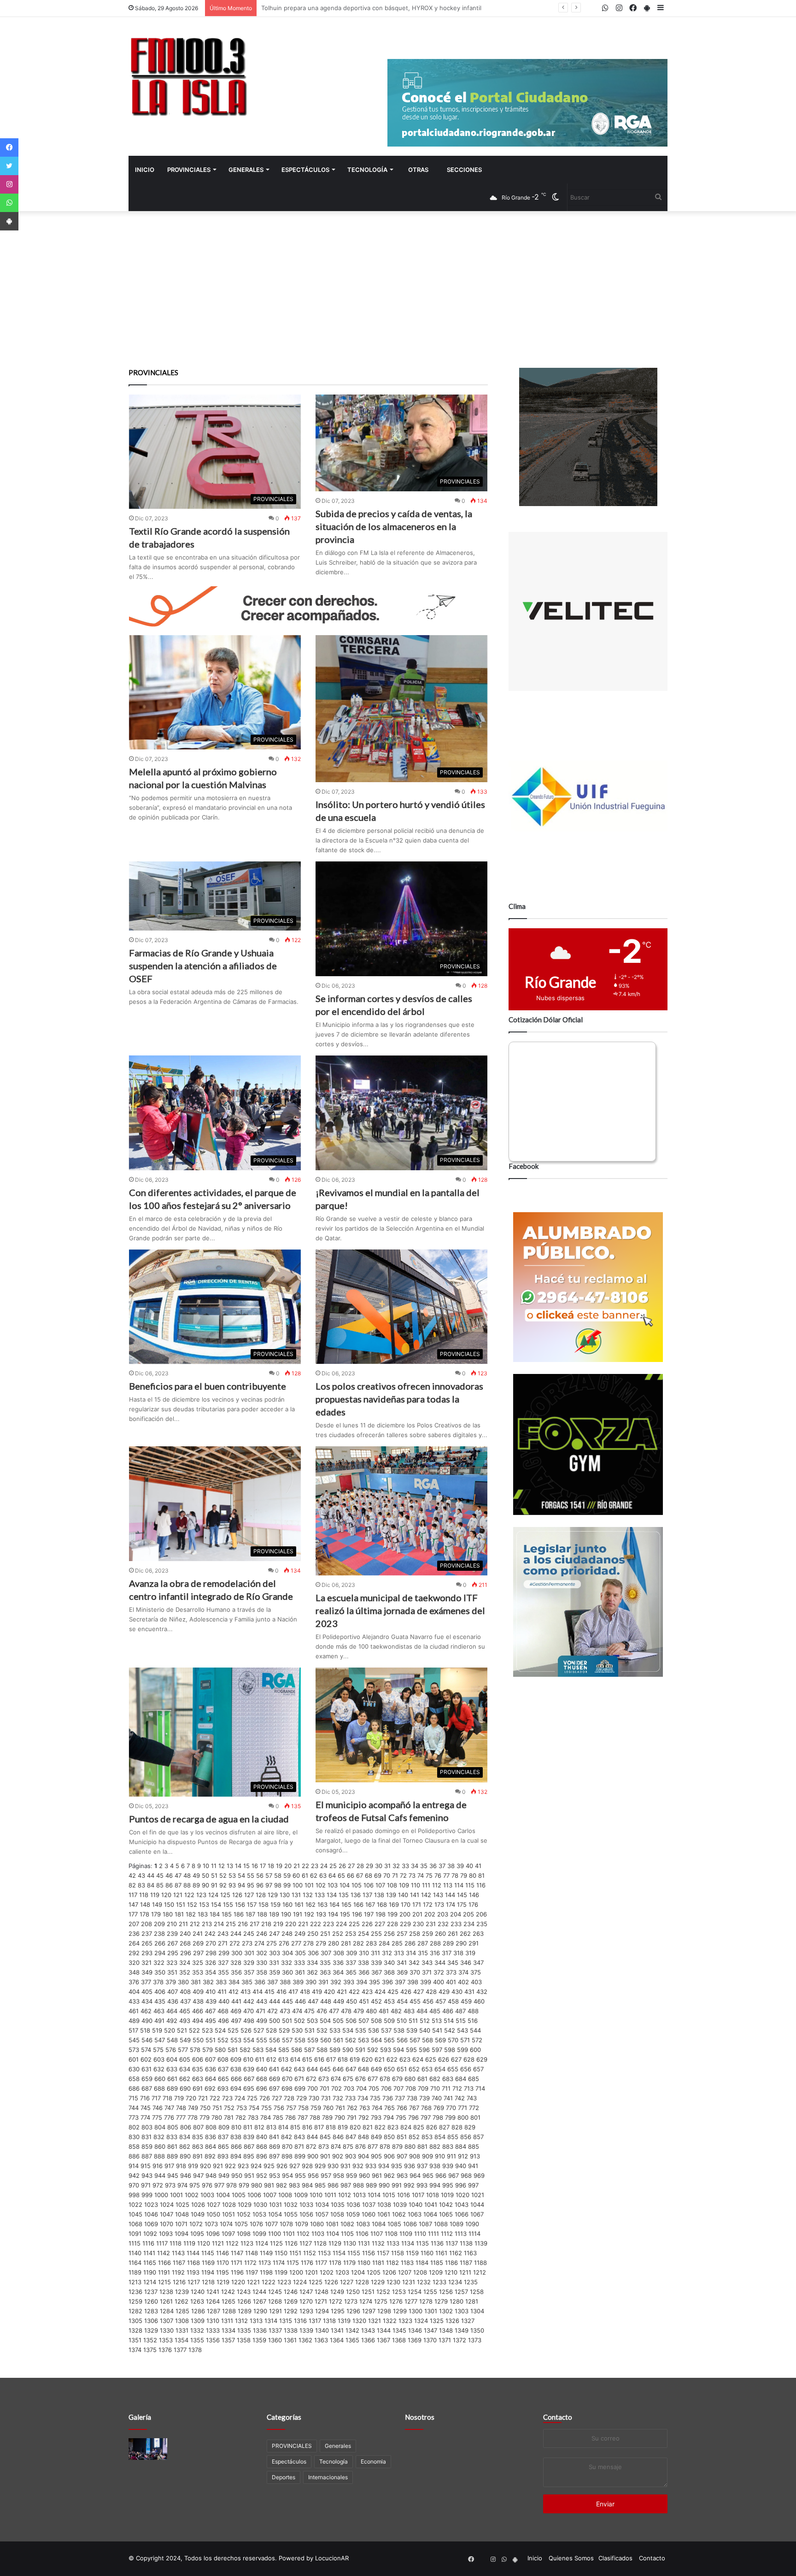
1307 (167, 2321)
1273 (351, 2301)
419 (317, 1992)
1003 (207, 2195)
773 (134, 2117)
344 (440, 1963)
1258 (477, 2292)
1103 (318, 2234)
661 (172, 2079)
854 (440, 2137)
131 (296, 1895)
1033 (306, 2205)
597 (437, 2050)
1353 (166, 2340)
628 (469, 2059)
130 (285, 1895)
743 (472, 2098)
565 (389, 2040)
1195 (222, 2272)
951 (249, 2175)
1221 (253, 2282)
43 (141, 1875)
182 (191, 1914)
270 (211, 1943)
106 (369, 1885)
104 (345, 1885)
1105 (347, 2234)
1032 (291, 2205)
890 (185, 2156)
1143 (178, 2253)
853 (427, 2137)
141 (415, 1895)
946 (186, 2175)
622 (392, 2059)
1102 (303, 2234)
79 (464, 1875)
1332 (197, 2330)
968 (466, 2175)
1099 (259, 2234)
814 (283, 2127)
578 (195, 2050)
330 (262, 1963)
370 (415, 1972)
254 (363, 1933)
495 (211, 2021)
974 (182, 2185)
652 (414, 2069)
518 (145, 2030)
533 (335, 2030)
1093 (166, 2234)
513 (437, 2021)
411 (222, 1992)
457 (441, 2001)
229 (405, 1924)
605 (185, 2059)
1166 (164, 2263)
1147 (237, 2253)
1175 (293, 2263)
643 (299, 2069)
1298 (384, 2311)
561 (338, 2040)
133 (320, 1895)
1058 (337, 2214)
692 (210, 2088)
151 (181, 1904)
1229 (378, 2282)
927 (295, 2166)
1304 (477, 2311)
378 (158, 1982)
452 (376, 2001)
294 (160, 1953)
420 (329, 1992)
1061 (384, 2214)
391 (323, 1982)
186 (239, 1914)
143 (438, 1895)
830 (134, 2137)
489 (134, 2021)
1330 (167, 2330)
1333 (213, 2330)
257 (402, 1933)
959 (351, 2175)
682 (435, 2079)
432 (482, 1992)
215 (231, 1924)
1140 (135, 2253)
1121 (218, 2243)
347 (478, 1963)
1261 (166, 2301)
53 (232, 1875)
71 (395, 1875)
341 (402, 1963)
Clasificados (615, 2558)
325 (198, 1963)
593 (386, 2050)
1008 (285, 2195)
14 (238, 1866)
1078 (286, 2224)
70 (387, 1875)
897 (274, 2156)
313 (399, 1953)
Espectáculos (305, 170)
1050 (213, 2214)
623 (405, 2059)
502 (299, 2021)
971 (146, 2185)
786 (290, 2117)
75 (429, 1875)
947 (198, 2175)
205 (468, 1914)
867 (249, 2146)
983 (294, 2185)
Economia (373, 2461)
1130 (350, 2243)
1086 (410, 2224)
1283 (151, 2311)
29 (369, 1866)
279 (321, 1943)
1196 (237, 2272)
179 (156, 1914)
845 (325, 2137)
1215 (164, 2282)
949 (224, 2175)
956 (313, 2175)
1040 (416, 2205)
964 (415, 2175)
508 (376, 2021)
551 (211, 2040)
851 (402, 2137)
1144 (193, 2253)
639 (249, 2069)
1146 (222, 2253)
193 (321, 1914)
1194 (208, 2272)
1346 (415, 2330)
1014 (374, 2195)
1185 (437, 2263)
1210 (451, 2272)
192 (309, 1914)
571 (465, 2040)
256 (389, 1933)
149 (157, 1904)
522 (194, 2030)
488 (473, 2011)
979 (244, 2185)
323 (172, 1963)
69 (378, 1875)
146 (474, 1895)
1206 (389, 2272)
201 (417, 1914)
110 (416, 1885)
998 (134, 2195)
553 (236, 2040)
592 (373, 2050)
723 (227, 2098)
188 (262, 1914)
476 (322, 2011)
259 (427, 1933)
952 (262, 2175)
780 (217, 2117)
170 (406, 1904)
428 (431, 1992)
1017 (418, 2195)
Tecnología (367, 170)
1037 (369, 2205)
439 (211, 2001)
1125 (276, 2243)
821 (368, 2127)
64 (332, 1875)
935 (397, 2166)
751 (217, 2108)
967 (454, 2175)
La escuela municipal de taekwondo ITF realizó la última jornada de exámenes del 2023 (400, 1610)
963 (402, 2175)
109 (404, 1885)
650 (389, 2069)
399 (426, 1982)
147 (133, 1904)
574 (146, 2050)
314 (411, 1953)
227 (380, 1924)
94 (241, 1885)
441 (236, 2001)
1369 (415, 2340)
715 (133, 2098)
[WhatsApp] (9, 203)
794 (389, 2117)
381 (196, 1982)
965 (428, 2175)
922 (230, 2166)
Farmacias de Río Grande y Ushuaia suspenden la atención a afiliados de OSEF (203, 966)
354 (211, 1972)
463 (159, 2011)
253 (351, 1933)
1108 (391, 2234)
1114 (474, 2234)
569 (440, 2040)
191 (298, 1914)
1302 (446, 2311)
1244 (259, 2292)
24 (324, 1866)
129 (273, 1895)
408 (185, 1992)
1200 (296, 2272)
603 (159, 2059)
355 (223, 1972)
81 (481, 1875)
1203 (342, 2272)
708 (411, 2088)
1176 (307, 2263)
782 (241, 2117)
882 (435, 2146)
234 (469, 1924)
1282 (135, 2311)
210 (172, 1924)
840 (262, 2137)
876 (360, 2146)
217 (255, 1924)
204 (456, 1914)
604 (172, 2059)
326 (211, 1963)
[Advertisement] (398, 289)
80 (473, 1875)
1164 (135, 2263)
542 (450, 2030)
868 (262, 2146)
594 (398, 2050)
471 (260, 2011)
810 (236, 2127)
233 (456, 1924)
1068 (135, 2224)
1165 (150, 2263)
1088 (441, 2224)
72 (403, 1875)
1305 (135, 2321)
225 (354, 1924)
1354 (181, 2340)
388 (285, 1982)
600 (475, 2050)
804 (160, 2127)
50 (205, 1875)
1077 (271, 2224)
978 (231, 2185)
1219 (223, 2282)
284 (384, 1943)
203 (443, 1914)
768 (426, 2108)
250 (313, 1933)
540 (425, 2030)
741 (448, 2098)
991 (397, 2185)
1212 (480, 2272)
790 (340, 2117)
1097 (228, 2234)
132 (308, 1895)
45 (160, 1875)
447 (313, 2001)
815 (295, 2127)
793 (376, 2117)
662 (185, 2079)
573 (134, 2050)
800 (463, 2117)
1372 (459, 2340)
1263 (197, 2301)
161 (299, 1904)
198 (380, 1914)
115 (470, 1885)
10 (206, 1866)
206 (481, 1914)
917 (169, 2166)
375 (476, 1972)
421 (342, 1992)
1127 (306, 2243)
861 (172, 2146)
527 (259, 2030)
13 (230, 1866)
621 (380, 2059)
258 (415, 1933)
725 (252, 2098)
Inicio (145, 170)
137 (367, 1895)
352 (185, 1972)
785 (278, 2117)
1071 (181, 2224)
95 (251, 1885)
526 (246, 2030)
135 (344, 1895)
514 (449, 2021)
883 (448, 2146)
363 (325, 1972)
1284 (167, 2311)
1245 (275, 2292)
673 (324, 2079)
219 (278, 1924)
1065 (446, 2214)
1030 (260, 2205)
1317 (315, 2321)
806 (186, 2127)
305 (300, 1953)
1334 (228, 2330)
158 (263, 1904)
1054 (275, 2214)
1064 (430, 2214)
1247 (306, 2292)
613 (283, 2059)
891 (198, 2156)
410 (211, 1992)
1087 (425, 2224)
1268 (275, 2301)
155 (228, 1904)
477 (334, 2011)
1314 (271, 2321)
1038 (384, 2205)
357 (249, 1972)
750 (205, 2108)
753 (242, 2108)
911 (451, 2156)
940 (461, 2166)
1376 (165, 2350)
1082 (347, 2224)
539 (412, 2030)
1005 (239, 2195)
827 (444, 2127)
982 (281, 2185)
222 (316, 1924)
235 (482, 1924)
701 (325, 2088)
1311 (227, 2321)
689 (172, 2088)
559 (313, 2040)
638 (236, 2069)
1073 (211, 2224)
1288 (229, 2311)
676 (360, 2079)
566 (402, 2040)
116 (481, 1885)
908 (415, 2156)
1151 (295, 2253)
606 (198, 2059)
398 (413, 1982)
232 (443, 1924)
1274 (366, 2301)
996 (461, 2185)
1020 (462, 2195)
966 (441, 2175)
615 (307, 2059)
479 (359, 2011)
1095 (197, 2234)
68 (369, 1875)
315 (423, 1953)
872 (311, 2146)
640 (262, 2069)
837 (223, 2137)
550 (198, 2040)
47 (178, 1875)
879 (397, 2146)
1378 (195, 2350)
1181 (378, 2263)
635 (198, 2069)
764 (377, 2108)
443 (262, 2001)
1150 (281, 2253)
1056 (306, 2214)
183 (203, 1914)
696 (262, 2088)
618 (343, 2059)
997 (473, 2185)
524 (220, 2030)
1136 (437, 2243)
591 (360, 2050)
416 (281, 1992)
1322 (390, 2321)
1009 (301, 2195)
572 (477, 2040)
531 (310, 2030)
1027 (214, 2205)
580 (220, 2050)
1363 (321, 2340)
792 (364, 2117)
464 (172, 2011)
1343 (368, 2330)
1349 (462, 2330)
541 (437, 2030)
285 (397, 1943)
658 (134, 2079)
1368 (399, 2340)
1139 (481, 2243)
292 (134, 1953)
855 (453, 2137)
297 (198, 1953)
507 (364, 2021)
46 (169, 1875)
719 (179, 2098)
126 (237, 1895)
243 (223, 1933)
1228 (362, 2282)
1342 (352, 2330)
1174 (279, 2263)
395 (375, 1982)
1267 (260, 2301)
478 (346, 2011)
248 (287, 1933)
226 (367, 1924)
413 (246, 1992)
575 (158, 2050)
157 (252, 1904)
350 (160, 1972)
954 (287, 2175)
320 (134, 1963)
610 (248, 2059)
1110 (420, 2234)
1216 (179, 2282)
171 (417, 1904)
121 (178, 1895)
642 (287, 2069)
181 (179, 1914)
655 (453, 2069)
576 (171, 2050)
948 (211, 2175)
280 (334, 1943)
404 (134, 1992)
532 (322, 2030)
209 (159, 1924)
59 (287, 1875)
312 (387, 1953)
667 (249, 2079)
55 (251, 1875)
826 (432, 2127)
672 (311, 2079)
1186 (451, 2263)
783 (253, 2117)
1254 (415, 2292)
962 (389, 2175)
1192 (178, 2272)
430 (457, 1992)
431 (469, 1992)
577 (183, 2050)
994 (435, 2185)
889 (172, 2156)
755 (266, 2108)
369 (402, 1972)
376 (134, 1982)
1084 (379, 2224)
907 (402, 2156)
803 (147, 2127)
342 (414, 1963)
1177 (321, 2263)
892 (210, 2156)
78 (455, 1875)
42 (132, 1875)
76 (438, 1875)
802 (134, 2127)
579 (208, 2050)
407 (173, 1992)
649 (376, 2069)
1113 (461, 2234)
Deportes (284, 2477)
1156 (369, 2253)
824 (406, 2127)
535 (361, 2030)
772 (474, 2108)
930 (333, 2166)
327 (223, 1963)
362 (312, 1972)
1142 (164, 2253)
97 (269, 1885)
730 (314, 2098)
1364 (337, 2340)
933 (371, 2166)
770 (451, 2108)
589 (335, 2050)
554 (249, 2040)
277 (296, 1943)
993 (422, 2185)
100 (298, 1885)
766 (402, 2108)
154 (216, 1904)
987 (346, 2185)
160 (287, 1904)
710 (435, 2088)
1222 (269, 2282)
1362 (305, 2340)
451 (364, 2001)
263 (478, 1933)
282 (358, 1943)
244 (236, 1933)
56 (260, 1875)
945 (173, 2175)
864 (211, 2146)
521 (182, 2030)
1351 (135, 2340)
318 (458, 1953)
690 (185, 2088)
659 (147, 2079)
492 (172, 2021)
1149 (266, 2253)
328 (236, 1963)
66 (351, 1875)
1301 (431, 2311)
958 (339, 2175)
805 (173, 2127)
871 (299, 2146)
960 (364, 2175)
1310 (213, 2321)
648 (363, 2069)
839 (249, 2137)
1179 (349, 2263)
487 (460, 2011)
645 (325, 2069)
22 (305, 1866)
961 (377, 2175)
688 (159, 2088)
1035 (338, 2205)
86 (169, 1885)
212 (195, 1924)
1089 (457, 2224)
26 (342, 1866)
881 (422, 2146)
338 (363, 1963)
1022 (135, 2205)
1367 (383, 2340)
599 (462, 2050)
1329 (151, 2330)
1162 (456, 2253)
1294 (322, 2311)
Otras (418, 170)
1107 (377, 2234)
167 (370, 1904)
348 (134, 1972)
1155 (354, 2253)
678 (385, 2079)
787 (303, 2117)
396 (387, 1982)
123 (201, 1895)
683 (448, 2079)
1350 (477, 2330)
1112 (447, 2234)
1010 (316, 2195)
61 (305, 1875)
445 (287, 2001)
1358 (244, 2340)
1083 (363, 2224)
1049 (198, 2214)
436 (173, 2001)
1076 (256, 2224)
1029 (245, 2205)
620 (367, 2059)
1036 (353, 2205)
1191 (164, 2272)
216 (243, 1924)
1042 (446, 2205)
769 (439, 2108)
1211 (465, 2272)
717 (156, 2098)
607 (210, 2059)
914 (134, 2166)
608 (223, 2059)
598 (450, 2050)
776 (169, 2117)
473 (285, 2011)
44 (151, 1875)
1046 (151, 2214)
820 (355, 2127)
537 (386, 2030)
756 (279, 2108)
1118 (176, 2243)
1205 (374, 2272)
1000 (161, 2195)
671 (299, 2079)
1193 (193, 2272)
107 (380, 1885)
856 (466, 2137)
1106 (362, 2234)
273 (247, 1943)
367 (377, 1972)
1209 (436, 2272)
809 (224, 2127)
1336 (260, 2330)
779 (205, 2117)
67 (360, 1875)
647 (351, 2069)
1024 (167, 2205)
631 (146, 2069)
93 (232, 1885)
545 (134, 2040)
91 (214, 1885)
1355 (197, 2340)
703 (349, 2088)
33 (405, 1866)
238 (159, 1933)
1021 (478, 2195)
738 (412, 2098)
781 (229, 2117)
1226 (331, 2282)
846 (338, 2137)
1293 (306, 2311)
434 (147, 2001)
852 (414, 2137)
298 (211, 1953)
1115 (135, 2243)
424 (380, 1992)
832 (159, 2137)
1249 (337, 2292)
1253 (399, 2292)
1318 (329, 2321)
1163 (470, 2253)
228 (392, 1924)
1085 (394, 2224)
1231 (409, 2282)
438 (198, 2001)
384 (234, 1982)
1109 (406, 2234)
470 (249, 2011)
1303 (462, 2311)
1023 (151, 2205)
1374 (135, 2350)
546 (147, 2040)
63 (323, 1875)
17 (263, 1866)
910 (440, 2156)
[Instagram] (9, 184)
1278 (426, 2301)
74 (421, 1875)
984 (307, 2185)
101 (309, 1885)
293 (147, 1953)
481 (384, 2011)
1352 (150, 2340)
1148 (252, 2253)
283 (371, 1943)
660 (160, 2079)
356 (236, 1972)
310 (364, 1953)
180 (168, 1914)
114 (459, 1885)
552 (223, 2040)
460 (479, 2001)
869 (275, 2146)
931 (345, 2166)
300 (237, 1953)
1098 (244, 2234)
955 (300, 2175)
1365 (352, 2340)
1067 (477, 2214)
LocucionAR (332, 2558)
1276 (396, 2301)
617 (331, 2059)
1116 (148, 2243)
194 (333, 1914)
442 (249, 2001)
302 (262, 1953)
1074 (226, 2224)
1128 (320, 2243)
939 (448, 2166)
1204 (358, 2272)
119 (155, 1895)
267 (173, 1943)
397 (400, 1982)
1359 (259, 2340)
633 (172, 2069)
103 (333, 1885)
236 (134, 1933)
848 (363, 2137)
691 (198, 2088)
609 (236, 2059)
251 (325, 1933)
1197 (252, 2272)
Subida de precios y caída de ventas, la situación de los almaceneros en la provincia (394, 526)
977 (219, 2185)
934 (384, 2166)
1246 (291, 2292)
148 (145, 1904)
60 (296, 1875)
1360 (275, 2340)
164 (334, 1904)
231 (431, 1924)
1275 (381, 2301)
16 (255, 1866)
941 (473, 2166)
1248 (322, 2292)
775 (157, 2117)
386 (260, 1982)
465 (185, 2011)
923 (243, 2166)
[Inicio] (188, 76)
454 (402, 2001)
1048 (182, 2214)
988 (358, 2185)
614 (295, 2059)
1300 (416, 2311)
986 (333, 2185)
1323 (405, 2321)
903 (351, 2156)
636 (211, 2069)
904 (363, 2156)
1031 (275, 2205)
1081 (332, 2224)
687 (147, 2088)
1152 (310, 2253)
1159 (412, 2253)
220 (291, 1924)
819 (343, 2127)
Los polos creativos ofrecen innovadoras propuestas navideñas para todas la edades (399, 1399)
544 (475, 2030)
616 (319, 2059)
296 (186, 1953)
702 (337, 2088)
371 (427, 1972)
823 (393, 2127)
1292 (291, 2311)
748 (181, 2108)
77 (446, 1875)
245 (249, 1933)
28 (360, 1866)
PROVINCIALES (189, 170)
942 (134, 2175)
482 (396, 2011)
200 (405, 1914)
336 (338, 1963)
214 (219, 1924)
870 (287, 2146)
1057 (322, 2214)
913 (475, 2156)
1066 (462, 2214)
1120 (204, 2243)
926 (282, 2166)
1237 (151, 2292)
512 (425, 2021)
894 (236, 2156)
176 (473, 1904)
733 (350, 2098)
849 (376, 2137)
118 (144, 1895)
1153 (324, 2253)
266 (160, 1943)
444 (275, 2001)
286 (410, 1943)
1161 (441, 2253)
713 (469, 2088)
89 (196, 1885)
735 (375, 2098)
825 (419, 2127)
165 (346, 1904)
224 (341, 1924)
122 (189, 1895)
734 (363, 2098)
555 (262, 2040)
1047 (167, 2214)
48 (187, 1875)
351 (172, 1972)
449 (339, 2001)
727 (277, 2098)
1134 (408, 2243)
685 (474, 2079)
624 (418, 2059)
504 (325, 2021)
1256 (446, 2292)
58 (278, 1875)
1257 (461, 2292)
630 (134, 2069)
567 (415, 2040)
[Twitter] (9, 166)
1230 (393, 2282)
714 (480, 2088)
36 (433, 1866)
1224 (300, 2282)
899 (300, 2156)
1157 (383, 2253)
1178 (335, 2263)
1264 (213, 2301)
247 (274, 1933)
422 (354, 1992)
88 (187, 1885)
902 (338, 2156)
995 (448, 2185)
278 (308, 1943)
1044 (477, 2205)
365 (351, 1972)
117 (133, 1895)
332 (287, 1963)
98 (278, 1885)
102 (321, 1885)
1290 (260, 2311)
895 (249, 2156)
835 (198, 2137)
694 (236, 2088)
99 (287, 1885)
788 (315, 2117)
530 (297, 2030)
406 (160, 1992)
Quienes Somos (571, 2558)
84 (151, 1885)
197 (369, 1914)
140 (403, 1895)
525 (233, 2030)
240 (185, 1933)
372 (439, 1972)
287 (423, 1943)
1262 (181, 2301)
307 (326, 1953)
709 (423, 2088)
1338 (291, 2330)
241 (198, 1933)
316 (435, 1953)
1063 (415, 2214)
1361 (290, 2340)
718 (167, 2098)
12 (222, 1866)
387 (272, 1982)
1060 (369, 2214)
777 (181, 2117)
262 (465, 1933)
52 (223, 1875)
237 (147, 1933)
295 (173, 1953)
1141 (149, 2253)
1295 (338, 2311)
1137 (452, 2243)
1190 (150, 2272)
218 (266, 1924)
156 (240, 1904)
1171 (237, 2263)
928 (307, 2166)
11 (214, 1866)
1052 (244, 2214)
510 (402, 2021)
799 (450, 2117)
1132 (378, 2243)
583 (258, 2050)
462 (146, 2011)
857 (478, 2137)
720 (191, 2098)
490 (147, 2021)
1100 (275, 2234)
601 (134, 2059)
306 (313, 1953)
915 (146, 2166)
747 (169, 2108)
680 (410, 2079)
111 (426, 1885)
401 (451, 1982)
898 (287, 2156)
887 (147, 2156)
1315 (286, 2321)
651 (402, 2069)
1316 (300, 2321)
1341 (337, 2330)
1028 (229, 2205)
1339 (306, 2330)
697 (274, 2088)
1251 (368, 2292)
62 (314, 1875)
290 (461, 1943)
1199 (281, 2272)
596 (424, 2050)
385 (247, 1982)
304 (287, 1953)
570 (453, 2040)
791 (352, 2117)
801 (475, 2117)
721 (203, 2098)
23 (315, 1866)
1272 (336, 2301)
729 (301, 2098)
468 (223, 2011)
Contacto (558, 2417)
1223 (284, 2282)
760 (328, 2108)
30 (379, 1866)
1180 (364, 2263)
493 (185, 2021)
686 (134, 2088)
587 (309, 2050)
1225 (316, 2282)
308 (339, 1953)
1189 (135, 2272)
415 (269, 1992)
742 (460, 2098)
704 (361, 2088)
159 (275, 1904)
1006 (254, 2195)
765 (389, 2108)
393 (349, 1982)
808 (211, 2127)
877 (373, 2146)
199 (392, 1914)
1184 (422, 2263)
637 (223, 2069)
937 (422, 2166)
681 (422, 2079)
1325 (437, 2321)
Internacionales (328, 2477)
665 (223, 2079)
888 (159, 2156)
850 (389, 2137)
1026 (198, 2205)
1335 (244, 2330)
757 (291, 2108)
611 (260, 2059)
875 (348, 2146)
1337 (275, 2330)
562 (351, 2040)
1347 (430, 2330)
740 (437, 2098)
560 (326, 2040)
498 (249, 2021)
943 (147, 2175)
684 (461, 2079)
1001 (176, 2195)
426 (406, 1992)
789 (327, 2117)
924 (256, 2166)
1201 (311, 2272)
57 (269, 1875)
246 (262, 1933)
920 (205, 2166)
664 (211, 2079)
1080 (317, 2224)
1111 (433, 2234)
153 (204, 1904)
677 (373, 2079)
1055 (291, 2214)
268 (185, 1943)
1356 (213, 2340)
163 (322, 1904)
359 (275, 1972)
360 (287, 1972)
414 (258, 1992)
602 (146, 2059)
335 (325, 1963)
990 (384, 2185)
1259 (135, 2301)
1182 (392, 2263)
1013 (359, 2195)
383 (221, 1982)
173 (439, 1904)
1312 (241, 2321)
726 (265, 2098)
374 (463, 1972)
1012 (345, 2195)
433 (134, 2001)
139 (391, 1895)
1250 (353, 2292)
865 (223, 2146)
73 (412, 1875)
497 (236, 2021)
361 (300, 1972)
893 (223, 2156)
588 (322, 2050)
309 (351, 1953)
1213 (135, 2282)
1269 (291, 2301)
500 (275, 2021)
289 (448, 1943)
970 (134, 2185)
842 (287, 2137)
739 (424, 2098)
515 (461, 2021)
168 (382, 1904)
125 (225, 1895)
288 (435, 1943)
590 (348, 2050)
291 (474, 1943)
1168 (193, 2263)
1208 (420, 2272)
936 (410, 2166)
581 (233, 2050)
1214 (150, 2282)
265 (147, 1943)
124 (213, 1895)
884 (461, 2146)
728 (289, 2098)
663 (198, 2079)
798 (438, 2117)
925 (269, 2166)
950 (237, 2175)
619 (355, 2059)
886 (134, 2156)
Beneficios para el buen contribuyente (208, 1386)
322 (159, 1963)
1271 (321, 2301)
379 (171, 1982)
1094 (181, 2234)
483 (409, 2011)
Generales (246, 170)
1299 (400, 2311)
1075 (241, 2224)
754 (254, 2108)
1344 (384, 2330)
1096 (213, 2234)
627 (456, 2059)
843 (299, 2137)
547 (160, 2040)
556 (275, 2040)
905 (376, 2156)
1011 (330, 2195)
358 (262, 1972)
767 (414, 2108)
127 (249, 1895)
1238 (166, 2292)
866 (236, 2146)
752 (229, 2108)
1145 (208, 2253)
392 (336, 1982)
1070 (167, 2224)
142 (426, 1895)
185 (227, 1914)
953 (275, 2175)
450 (351, 2001)
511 (413, 2021)
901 (325, 2156)
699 (300, 2088)
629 (482, 2059)
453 (389, 2001)
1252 (383, 2292)
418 (305, 1992)
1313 (256, 2321)
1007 (270, 2195)
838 (236, 2137)
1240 (198, 2292)
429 (444, 1992)
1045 (135, 2214)
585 (284, 2050)
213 (207, 1924)
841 (274, 2137)
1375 (150, 2350)
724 (240, 2098)
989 (371, 2185)
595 (411, 2050)
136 (356, 1895)
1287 (214, 2311)
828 (457, 2127)
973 (170, 2185)
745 (146, 2108)
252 (338, 1933)
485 (435, 2011)
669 (275, 2079)
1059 (353, 2214)
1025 (182, 2205)
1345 (399, 2330)
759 (316, 2108)
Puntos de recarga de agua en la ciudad (209, 1819)
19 (279, 1866)
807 (198, 2127)
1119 (189, 2243)
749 (193, 2108)
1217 (194, 2282)
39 (460, 1866)
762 (352, 2108)
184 (215, 1914)
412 (234, 1992)
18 (271, 1866)
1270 (306, 2301)
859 (147, 2146)
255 (376, 1933)
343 (427, 1963)
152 (192, 1904)
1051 (228, 2214)
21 (297, 1866)
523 (207, 2030)
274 (259, 1943)
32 (396, 1866)
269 (198, 1943)
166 (358, 1904)
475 (309, 2011)
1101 (289, 2234)
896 (262, 2156)
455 (415, 2001)
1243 (244, 2292)
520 (170, 2030)
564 (376, 2040)
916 (158, 2166)
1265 (228, 2301)
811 (248, 2127)
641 (274, 2069)
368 (389, 1972)
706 (386, 2088)
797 (426, 2117)
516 (473, 2021)
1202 (327, 2272)
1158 (398, 2253)
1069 (151, 2224)
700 (313, 2088)
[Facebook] (9, 147)
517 (133, 2030)
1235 (471, 2282)
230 (418, 1924)
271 (223, 1943)
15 (246, 1866)
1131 (364, 2243)
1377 (180, 2350)
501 (287, 2021)
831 (146, 2137)
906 (389, 2156)
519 (157, 2030)
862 (185, 2146)
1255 (430, 2292)
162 (310, 1904)
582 (245, 2050)
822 (380, 2127)
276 (284, 1943)
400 (439, 1982)
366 (364, 1972)
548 (172, 2040)
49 (196, 1875)
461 (134, 2011)
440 (224, 2001)
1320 (359, 2321)
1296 (353, 2311)
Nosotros (420, 2417)
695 (249, 2088)
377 (146, 1982)
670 (287, 2079)
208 (146, 1924)
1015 (389, 2195)
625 (431, 2059)
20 (288, 1866)
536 (374, 2030)
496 (223, 2021)
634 (185, 2069)
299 (224, 1953)
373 (451, 1972)
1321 (375, 2321)
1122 (232, 2243)
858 (134, 2146)
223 (328, 1924)
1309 (198, 2321)
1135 (422, 2243)
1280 (457, 2301)
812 (259, 2127)
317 (447, 1953)
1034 (322, 2205)
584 (271, 2050)
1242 (228, 2292)
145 (462, 1895)
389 (298, 1982)
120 (166, 1895)
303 (275, 1953)
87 (178, 1885)
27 (351, 1866)
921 (218, 2166)
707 (398, 2088)
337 (351, 1963)
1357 (228, 2340)
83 (141, 1885)
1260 (151, 2301)
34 (415, 1866)
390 (311, 1982)
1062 (399, 2214)
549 (185, 2040)
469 (236, 2011)
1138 (466, 2243)
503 (312, 2021)
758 (303, 2108)
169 (394, 1904)
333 (299, 1963)
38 (451, 1866)
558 (300, 2040)
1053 (259, 2214)
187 (250, 1914)
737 (400, 2098)
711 (446, 2088)
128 (261, 1895)
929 (320, 2166)
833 (172, 2137)
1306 (151, 2321)
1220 (238, 2282)
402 (463, 1982)
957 (326, 2175)
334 (312, 1963)
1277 (411, 2301)
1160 (427, 2253)
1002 (192, 2195)
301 (249, 1953)
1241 (213, 2292)
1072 (196, 2224)
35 (424, 1866)
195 (345, 1914)
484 (422, 2011)
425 (393, 1992)
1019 (447, 2195)
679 (397, 2079)
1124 (262, 2243)
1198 (266, 2272)
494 (198, 2021)
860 (160, 2146)
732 (338, 2098)
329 (249, 1963)
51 (214, 1875)
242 (210, 1933)
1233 (439, 2282)
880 (410, 2146)
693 (223, 2088)
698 (287, 2088)
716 (145, 2098)
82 (132, 1885)
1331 (182, 2330)
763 (365, 2108)
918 (181, 2166)
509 (389, 2021)
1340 (322, 2330)
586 (297, 2050)
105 (357, 1885)
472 (272, 2011)
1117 (162, 2243)
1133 (393, 2243)
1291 (275, 2311)
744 (134, 2108)
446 (300, 2001)
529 (284, 2030)
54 (241, 1875)
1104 (333, 2234)
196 (357, 1914)
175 (462, 1904)
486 (448, 2011)
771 (462, 2108)
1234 (455, 2282)
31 (387, 1866)
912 (463, 2156)
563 (363, 2040)
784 (266, 2117)
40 (469, 1866)
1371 (445, 2340)
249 (300, 1933)
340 (389, 1963)
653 (427, 2069)
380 (183, 1982)
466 (198, 2011)
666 (236, 2079)
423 (367, 1992)
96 (260, 1885)
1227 (347, 2282)
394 (362, 1982)
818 (331, 2127)
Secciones (464, 170)
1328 (135, 2330)
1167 (179, 2263)
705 (374, 2088)
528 (271, 2030)
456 (428, 2001)
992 (409, 2185)
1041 (431, 2205)
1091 (135, 2234)
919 (193, 2166)
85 (160, 1885)
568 (427, 2040)
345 (453, 1963)
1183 (407, 2263)
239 (172, 1933)
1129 (335, 2243)
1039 (400, 2205)
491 (159, 2021)
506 (351, 2021)
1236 (135, 2292)
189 (274, 1914)
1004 (223, 2195)
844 (312, 2137)
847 (351, 2137)
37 (442, 1866)
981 (269, 2185)
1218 (208, 2282)
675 (348, 2079)
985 (320, 2185)
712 (457, 2088)
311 (375, 1953)
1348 (446, 2330)
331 (274, 1963)
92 (223, 1885)
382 (208, 1982)
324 (185, 1963)
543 (462, 2030)
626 (444, 2059)
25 (333, 1866)
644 (312, 2069)
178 (144, 1914)
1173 (265, 2263)
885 (474, 2146)
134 (332, 1895)
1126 (291, 2243)
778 (193, 2117)
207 (134, 1924)
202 (430, 1914)
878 (385, 2146)
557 (287, 2040)
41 (478, 1866)
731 (326, 2098)
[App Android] (9, 221)
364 (338, 1972)
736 (388, 2098)
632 (159, 2069)
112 (437, 1885)
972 (158, 2185)
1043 (462, 2205)
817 (319, 2127)
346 (466, 1963)
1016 (404, 2195)
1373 (475, 2340)
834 (185, 2137)
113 (448, 1885)
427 (418, 1992)
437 (185, 2001)
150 (169, 1904)
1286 (198, 2311)
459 (466, 2001)
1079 (301, 2224)
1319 (344, 2321)
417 (293, 1992)
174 (451, 1904)
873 (324, 2146)
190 (286, 1914)
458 (453, 2001)
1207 (405, 2272)
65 (341, 1875)
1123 (247, 2243)
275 (272, 1943)
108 (392, 1885)
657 (478, 2069)
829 (470, 2127)
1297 (369, 2311)
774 (145, 2117)
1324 (421, 2321)
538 (399, 2030)
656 (466, 2069)
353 (198, 1972)
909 (427, 2156)
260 (440, 1933)
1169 (208, 2263)
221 (303, 1924)
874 (336, 2146)
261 (453, 1933)
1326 (452, 2321)
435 (160, 2001)
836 (211, 2137)
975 (195, 2185)
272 (235, 1943)
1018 (433, 2195)
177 (133, 1914)
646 (338, 2069)
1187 (466, 2263)
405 (147, 1992)
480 (371, 2011)
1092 (150, 2234)
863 (198, 2146)
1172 (250, 2263)
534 (348, 2030)
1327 (468, 2321)
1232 (424, 2282)
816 (307, 2127)
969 (479, 2175)
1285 (182, 2311)
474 (297, 2011)
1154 (339, 2253)
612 (271, 2059)
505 (338, 2021)
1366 (368, 2340)
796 (413, 2117)
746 (158, 2108)
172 (428, 1904)
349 (147, 1972)
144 (450, 1895)
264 (134, 1943)
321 (146, 1963)
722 (215, 2098)
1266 (244, 2301)
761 (340, 2108)
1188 (480, 2263)
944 (160, 2175)
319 (470, 1953)
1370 (430, 2340)
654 (440, 2069)
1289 (245, 2311)
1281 (472, 2301)
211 (183, 1924)
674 (336, 2079)
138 (379, 1895)
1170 (223, 2263)
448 (326, 2001)
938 (435, 2166)
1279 (441, 2301)
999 (147, 2195)
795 (401, 2117)
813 (271, 2127)
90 (205, 1885)
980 (257, 2185)
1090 (472, 2224)
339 (376, 1963)
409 (198, 1992)
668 (262, 2079)
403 (476, 1982)
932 (358, 2166)
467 (210, 2011)
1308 (182, 2321)
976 (207, 2185)
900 (313, 2156)
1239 (182, 2292)
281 (346, 1943)
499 (262, 2021)
